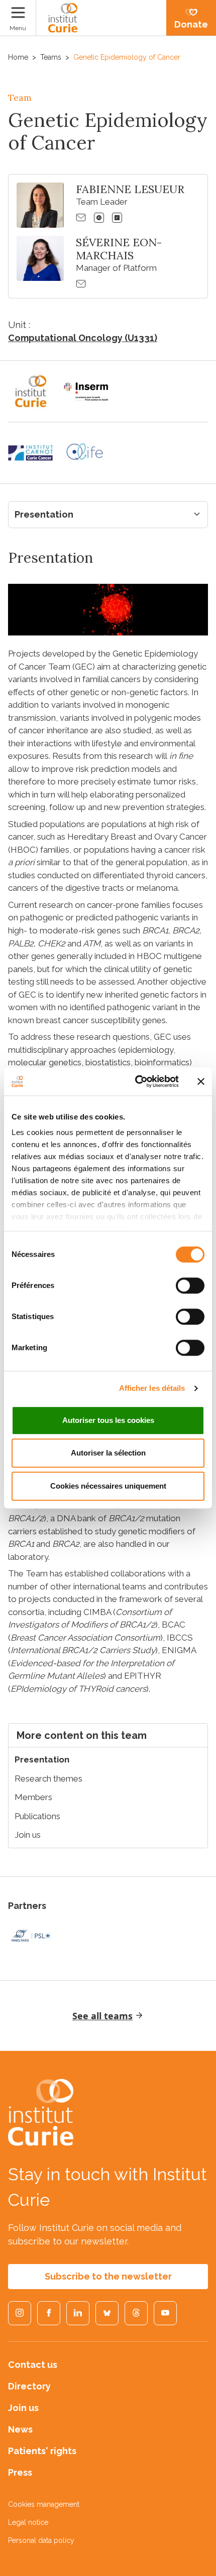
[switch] (190, 1285)
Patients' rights (42, 2451)
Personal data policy (41, 2540)
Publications (37, 1816)
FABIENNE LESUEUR (130, 189)
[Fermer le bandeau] (201, 1081)
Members (33, 1797)
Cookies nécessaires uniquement (108, 1486)
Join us (28, 1835)
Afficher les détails (152, 1388)
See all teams (102, 2016)
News (20, 2429)
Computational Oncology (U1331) (83, 338)
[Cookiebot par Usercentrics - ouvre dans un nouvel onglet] (136, 1081)
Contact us (33, 2365)
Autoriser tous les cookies (108, 1420)
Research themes (48, 1779)
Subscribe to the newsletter (108, 2276)
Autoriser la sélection (108, 1453)
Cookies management (44, 2504)
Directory (29, 2386)
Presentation (44, 514)
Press (20, 2472)
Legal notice (28, 2522)
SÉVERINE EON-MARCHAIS (119, 249)
